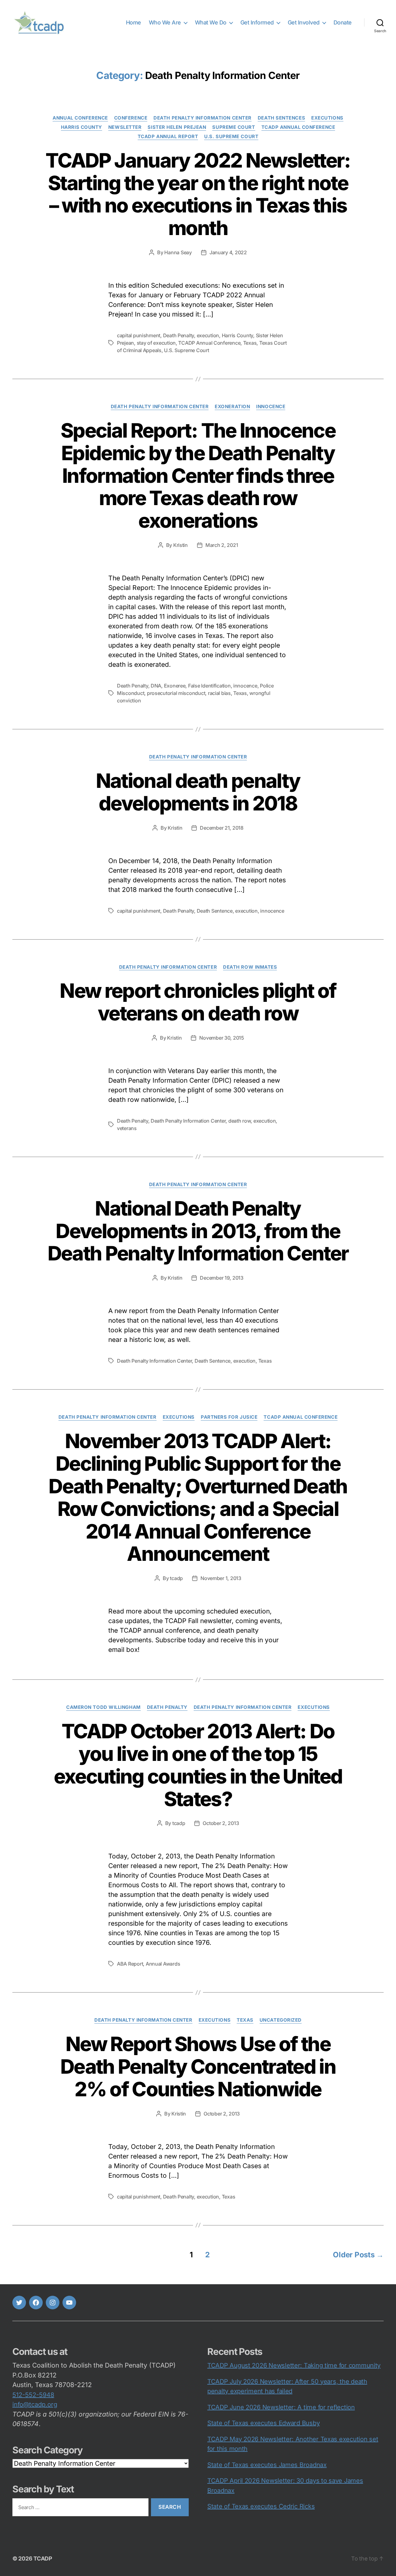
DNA (156, 686)
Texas (250, 343)
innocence (271, 407)
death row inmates (250, 967)
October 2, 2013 (221, 1823)
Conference (131, 118)
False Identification (209, 686)
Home (133, 22)
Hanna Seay (178, 252)
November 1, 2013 (221, 1578)
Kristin (181, 545)
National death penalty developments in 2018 (198, 792)
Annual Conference (80, 118)
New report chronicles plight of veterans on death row (198, 1002)
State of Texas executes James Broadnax (267, 2465)
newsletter (125, 127)
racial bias (219, 693)
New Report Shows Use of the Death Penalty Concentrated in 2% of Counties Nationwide (198, 2066)
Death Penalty (179, 335)
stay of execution (156, 343)
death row (240, 1121)
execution (208, 335)
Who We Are (165, 22)
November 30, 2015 (222, 1038)
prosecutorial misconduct (176, 693)
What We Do (211, 22)
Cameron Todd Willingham (103, 1707)
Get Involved (304, 22)
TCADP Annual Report (168, 137)
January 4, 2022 (228, 252)
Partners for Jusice (229, 1417)
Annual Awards (163, 1964)
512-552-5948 (33, 2395)
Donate (343, 22)
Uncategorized (281, 2020)
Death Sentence (215, 911)
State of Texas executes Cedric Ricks (261, 2506)
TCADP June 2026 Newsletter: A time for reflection (281, 2407)
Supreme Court (234, 127)
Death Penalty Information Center (202, 118)
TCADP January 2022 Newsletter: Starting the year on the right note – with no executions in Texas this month (198, 194)
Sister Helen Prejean (177, 127)
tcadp (176, 1578)
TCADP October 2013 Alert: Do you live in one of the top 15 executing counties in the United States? (198, 1765)
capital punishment (139, 335)
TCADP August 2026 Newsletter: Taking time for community (294, 2365)
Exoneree (175, 686)
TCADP (43, 2559)
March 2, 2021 (222, 545)
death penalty (167, 1707)
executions (327, 118)
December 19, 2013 (222, 1278)
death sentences (281, 118)
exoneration (232, 407)
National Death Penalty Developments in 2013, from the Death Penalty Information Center (198, 1231)
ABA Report (130, 1964)
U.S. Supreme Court (231, 137)
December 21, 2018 (222, 828)
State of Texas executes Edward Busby (263, 2423)
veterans (127, 1128)
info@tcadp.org (35, 2404)
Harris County (82, 127)
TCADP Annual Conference (298, 127)
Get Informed (257, 22)
